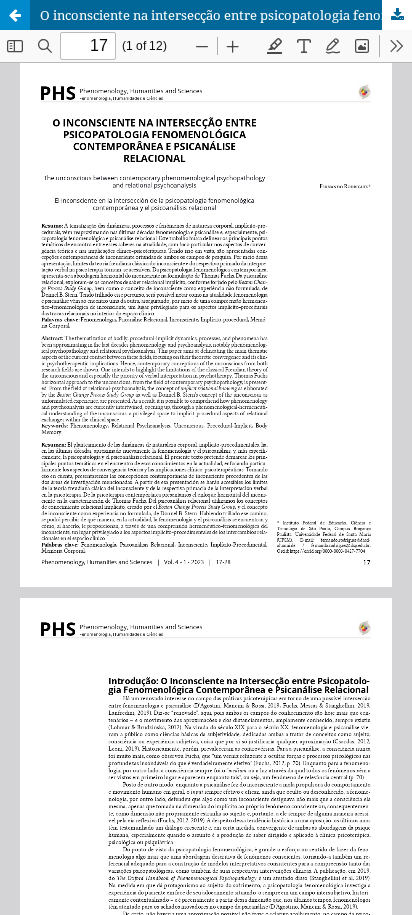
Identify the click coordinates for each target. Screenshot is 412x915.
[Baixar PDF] (397, 15)
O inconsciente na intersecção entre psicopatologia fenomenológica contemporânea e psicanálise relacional (226, 15)
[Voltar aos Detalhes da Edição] (15, 15)
